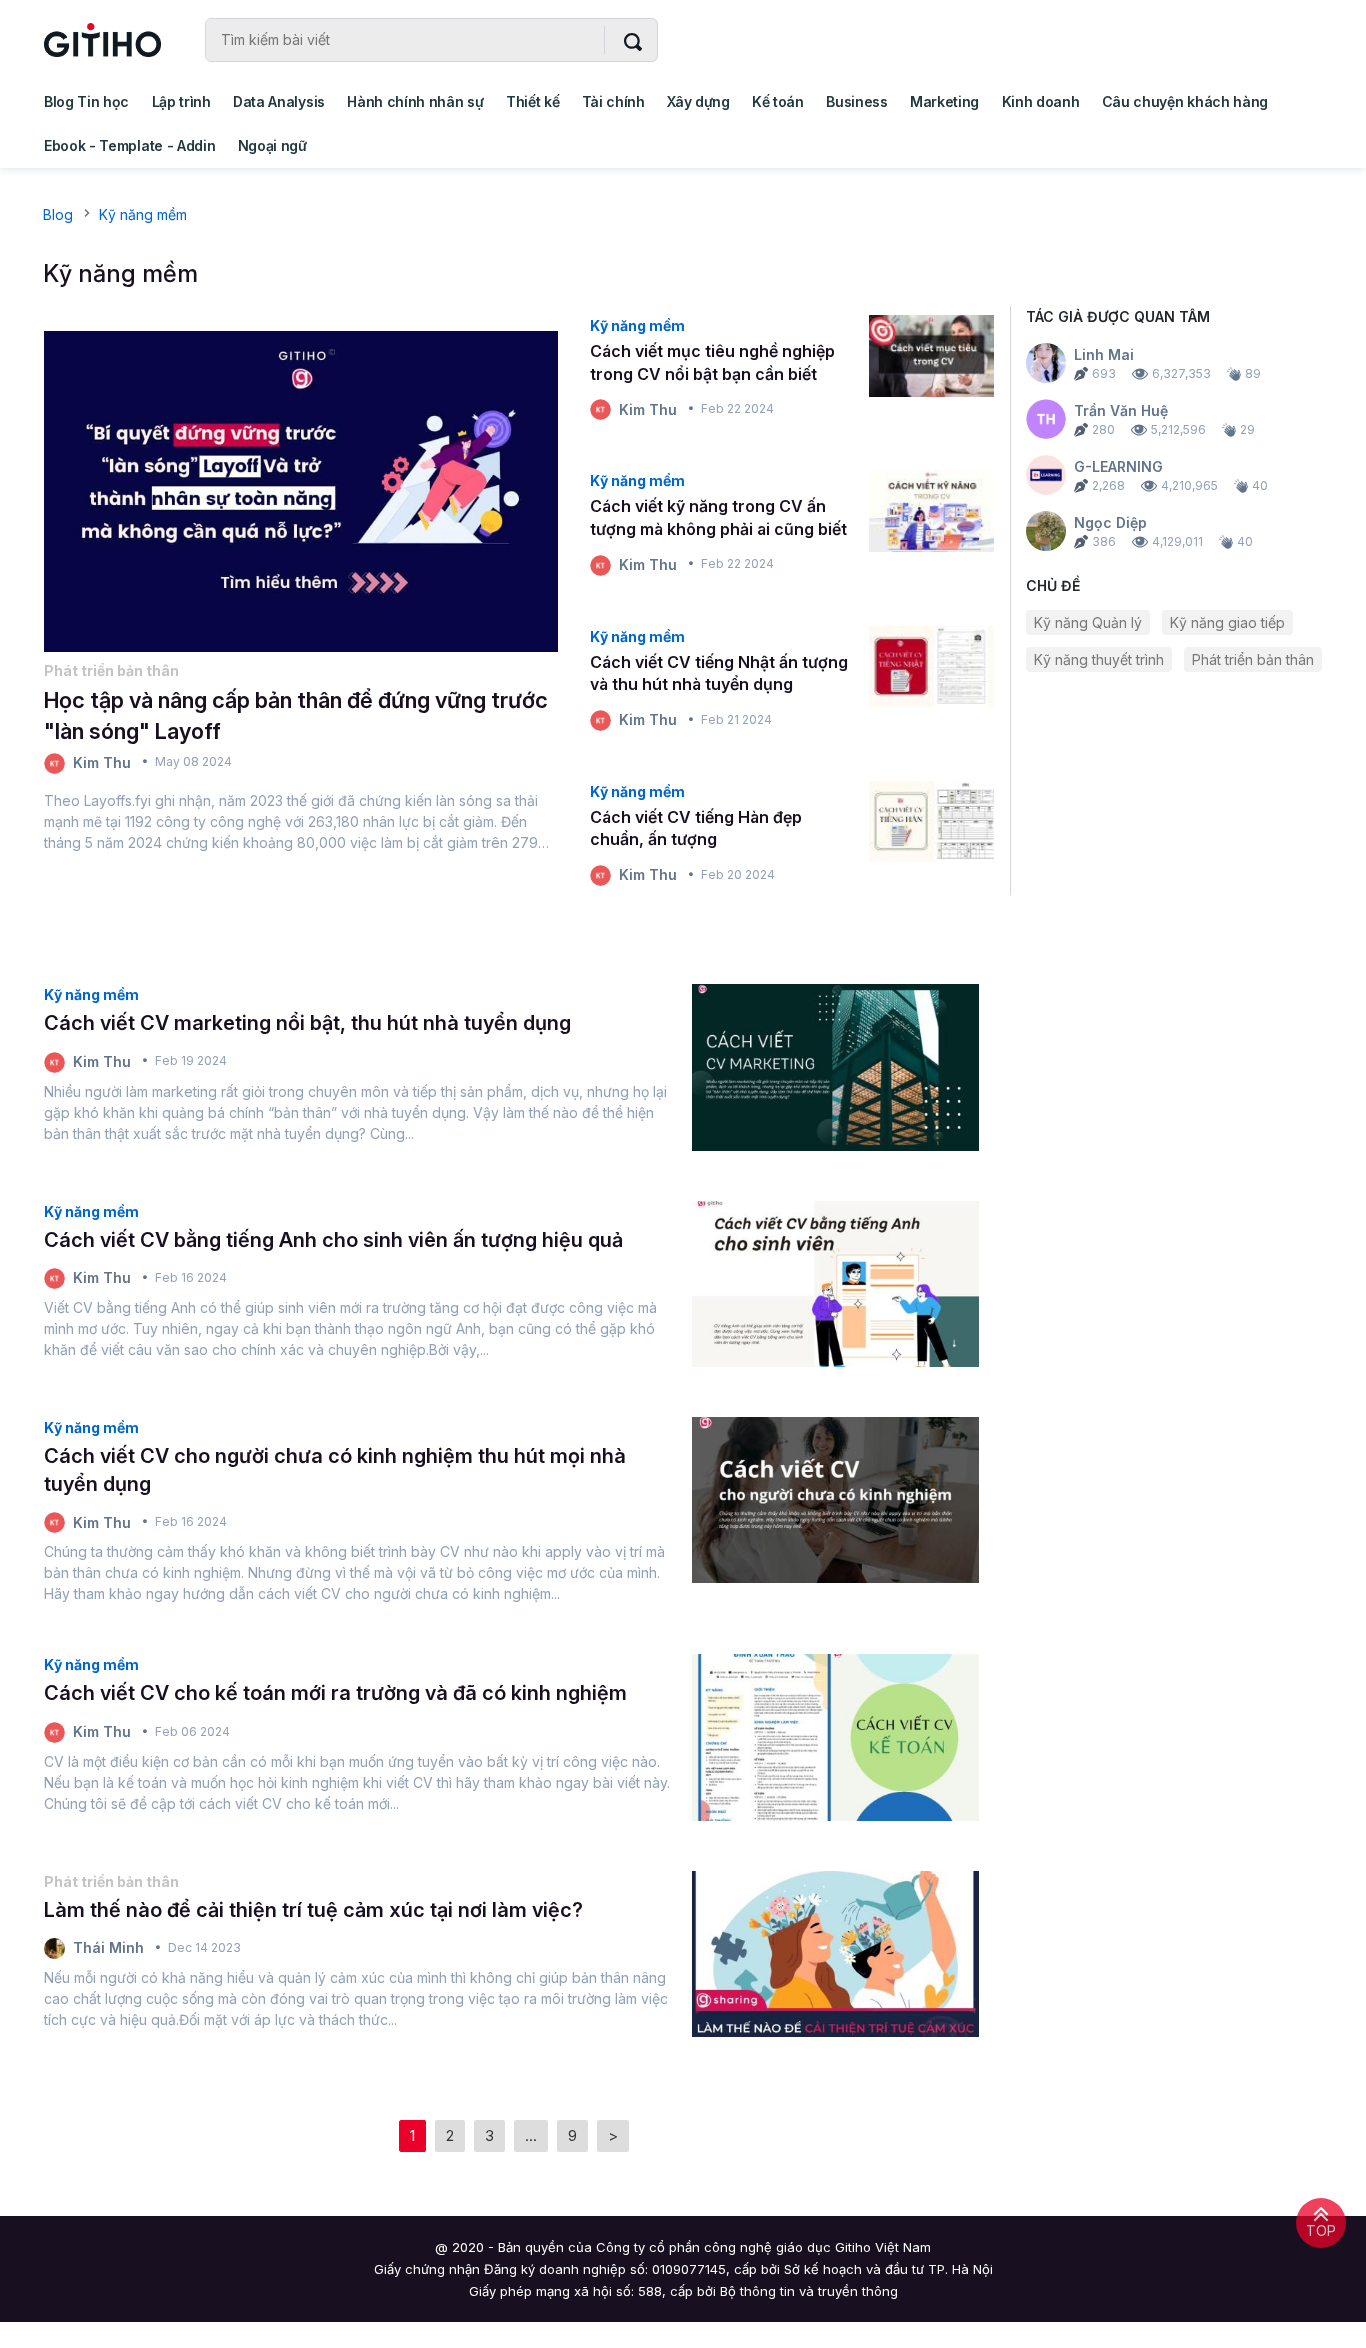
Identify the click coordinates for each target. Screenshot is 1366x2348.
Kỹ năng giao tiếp (1227, 622)
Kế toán (778, 101)
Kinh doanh (1041, 101)
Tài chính (613, 101)
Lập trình (181, 101)
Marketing (944, 101)
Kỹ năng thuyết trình (1099, 659)
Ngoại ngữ (272, 145)
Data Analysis (279, 101)
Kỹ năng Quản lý (1088, 622)
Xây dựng (698, 101)
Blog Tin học (86, 101)
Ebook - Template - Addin (129, 145)
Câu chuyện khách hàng (1185, 101)
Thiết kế (532, 101)
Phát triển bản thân (1253, 659)
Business (856, 101)
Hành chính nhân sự (415, 101)
